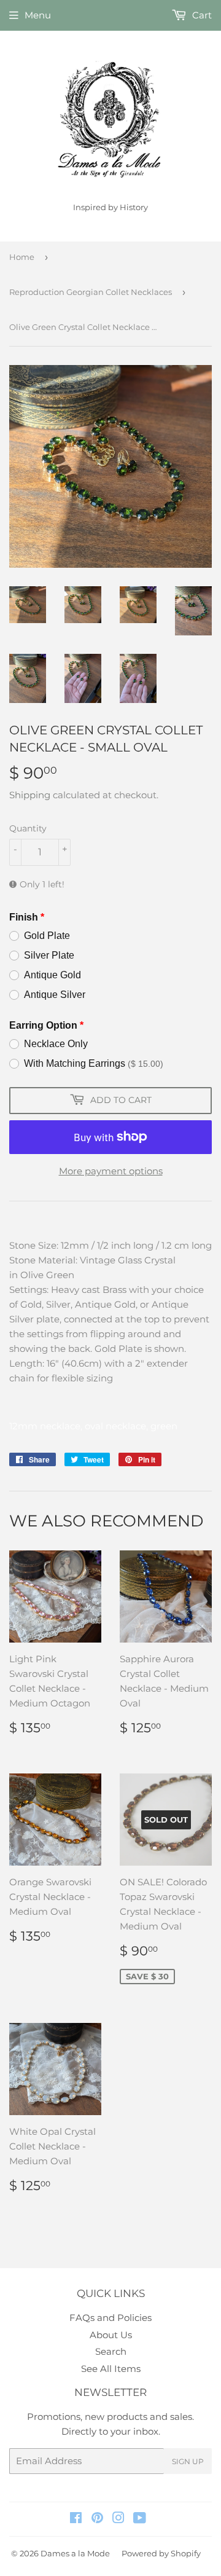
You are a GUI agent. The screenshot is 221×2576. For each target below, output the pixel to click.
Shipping (30, 795)
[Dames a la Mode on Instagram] (118, 2519)
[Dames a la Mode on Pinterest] (97, 2519)
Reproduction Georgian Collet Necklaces (91, 292)
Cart (201, 15)
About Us (111, 2335)
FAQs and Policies (110, 2318)
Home (22, 257)
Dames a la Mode (75, 2553)
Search (111, 2351)
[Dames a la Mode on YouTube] (140, 2519)
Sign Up (188, 2461)
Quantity (28, 828)
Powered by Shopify (161, 2553)
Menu (38, 15)
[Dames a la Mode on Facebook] (76, 2519)
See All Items (111, 2369)
